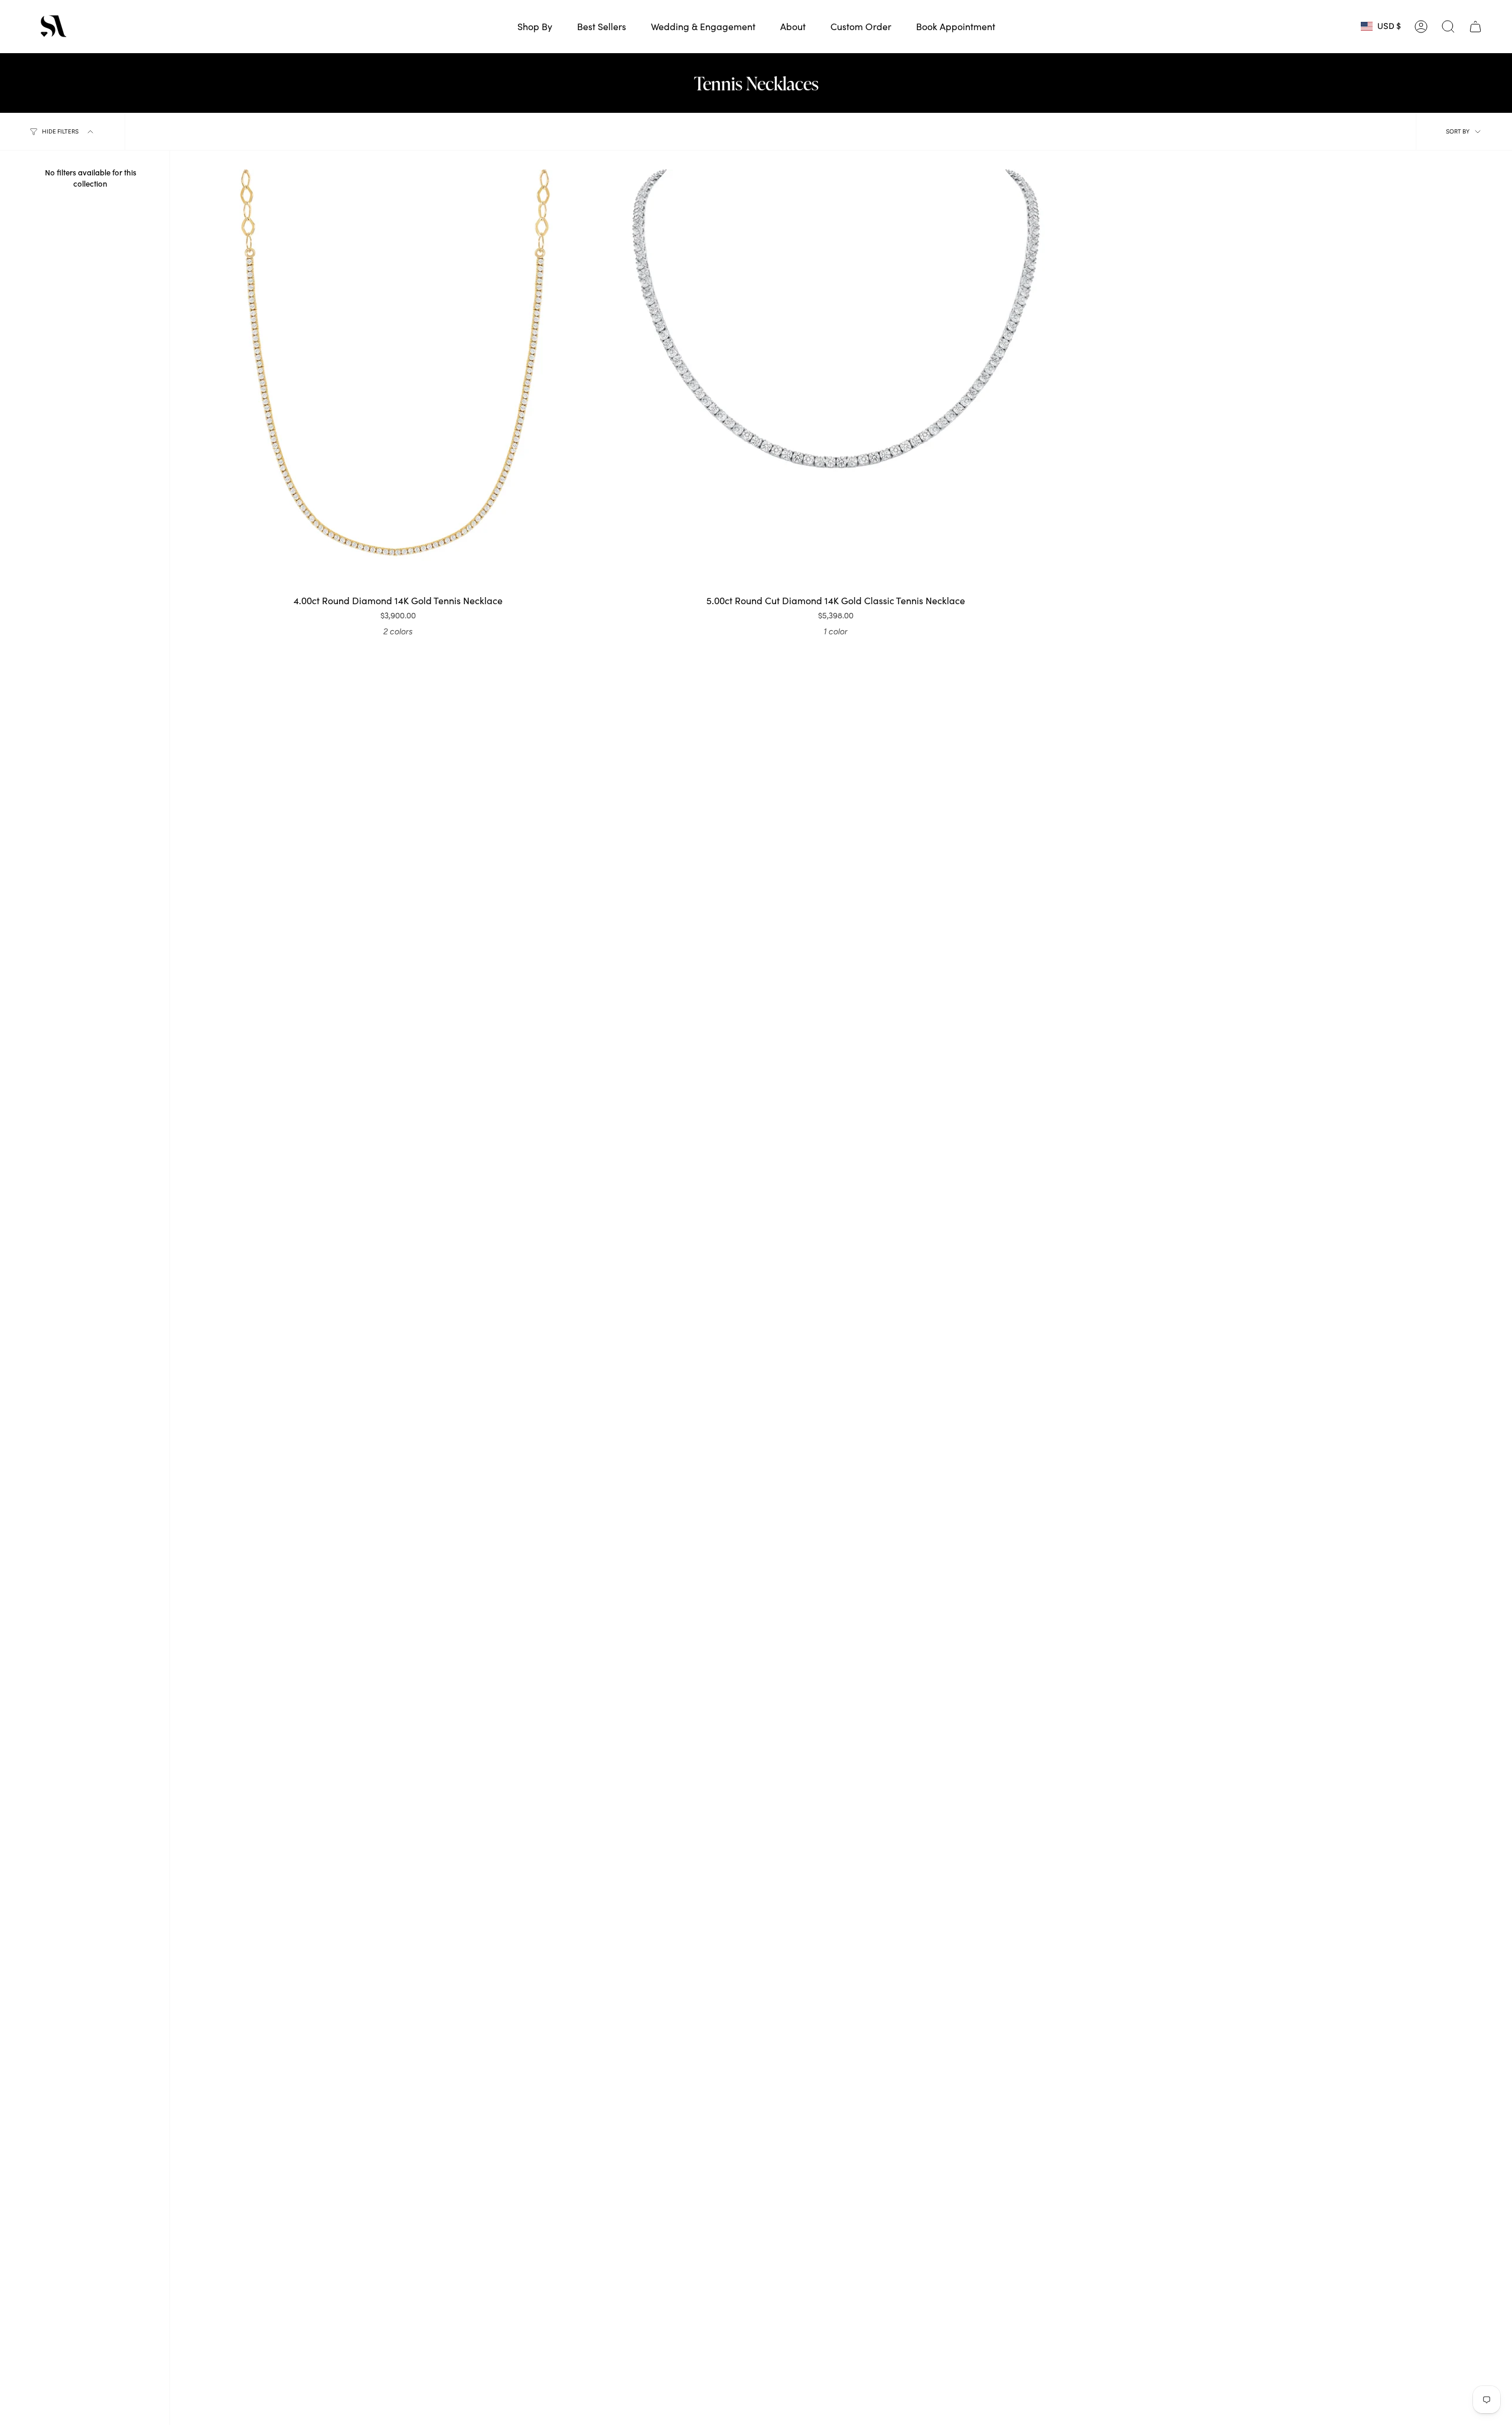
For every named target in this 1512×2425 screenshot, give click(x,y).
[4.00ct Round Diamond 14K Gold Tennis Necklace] (398, 379)
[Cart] (1475, 27)
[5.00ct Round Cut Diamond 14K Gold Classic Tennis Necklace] (836, 379)
